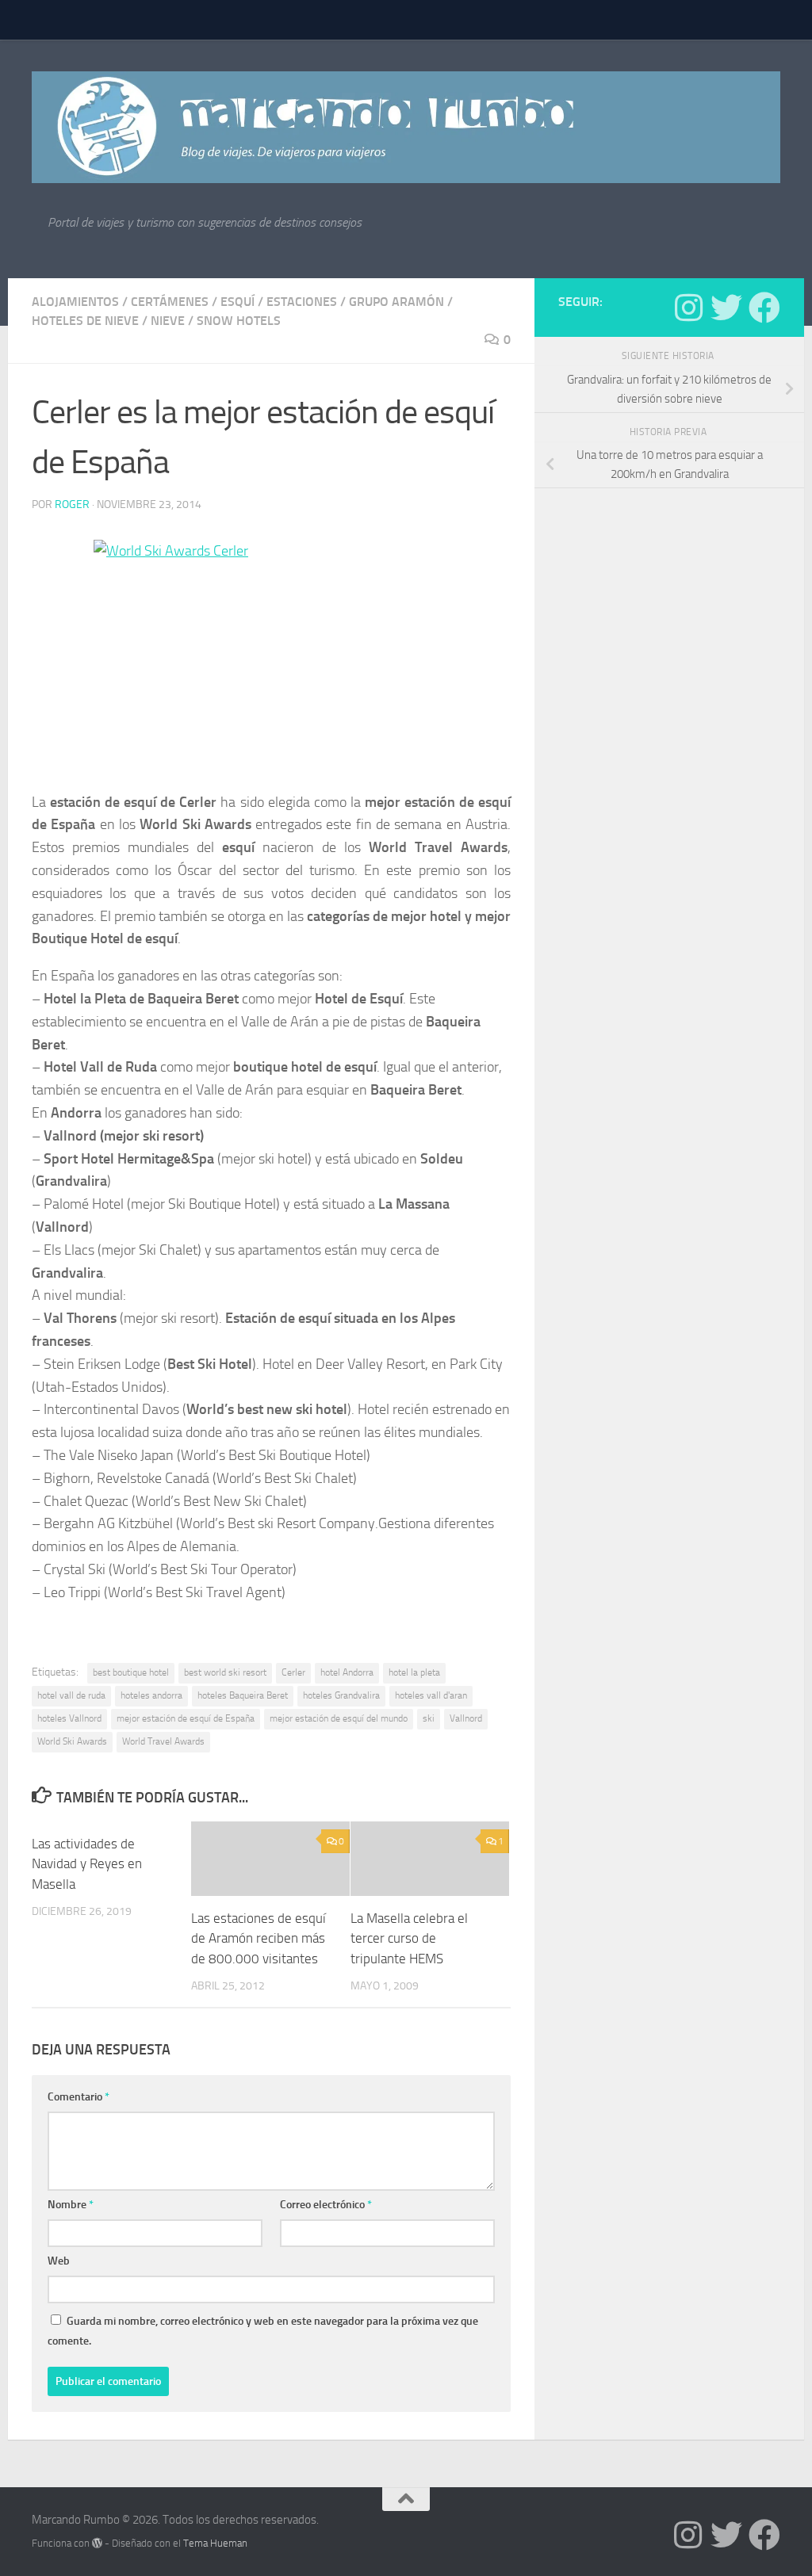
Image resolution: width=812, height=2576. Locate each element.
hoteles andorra (151, 1695)
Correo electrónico (326, 2205)
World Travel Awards (163, 1741)
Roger (72, 504)
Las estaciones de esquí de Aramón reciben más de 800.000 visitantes (259, 1938)
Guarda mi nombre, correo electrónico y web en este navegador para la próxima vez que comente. (263, 2331)
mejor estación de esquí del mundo (339, 1718)
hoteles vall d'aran (431, 1695)
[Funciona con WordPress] (97, 2543)
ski (429, 1718)
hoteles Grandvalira (341, 1695)
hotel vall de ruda (71, 1695)
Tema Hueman (215, 2543)
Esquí (237, 302)
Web (59, 2261)
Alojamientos (75, 302)
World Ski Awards (72, 1741)
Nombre (71, 2205)
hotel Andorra (347, 1672)
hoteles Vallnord (69, 1718)
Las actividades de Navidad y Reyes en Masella (87, 1864)
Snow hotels (239, 321)
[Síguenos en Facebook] (764, 308)
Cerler (293, 1672)
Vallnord (466, 1718)
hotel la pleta (414, 1672)
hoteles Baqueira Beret (243, 1695)
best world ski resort (225, 1672)
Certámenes (170, 302)
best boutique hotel (131, 1672)
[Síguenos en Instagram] (688, 308)
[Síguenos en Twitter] (726, 308)
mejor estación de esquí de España (186, 1718)
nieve (168, 321)
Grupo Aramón (396, 302)
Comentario (79, 2097)
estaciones (302, 302)
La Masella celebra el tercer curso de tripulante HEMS (409, 1938)
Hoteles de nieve (85, 321)
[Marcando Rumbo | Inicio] (406, 127)
